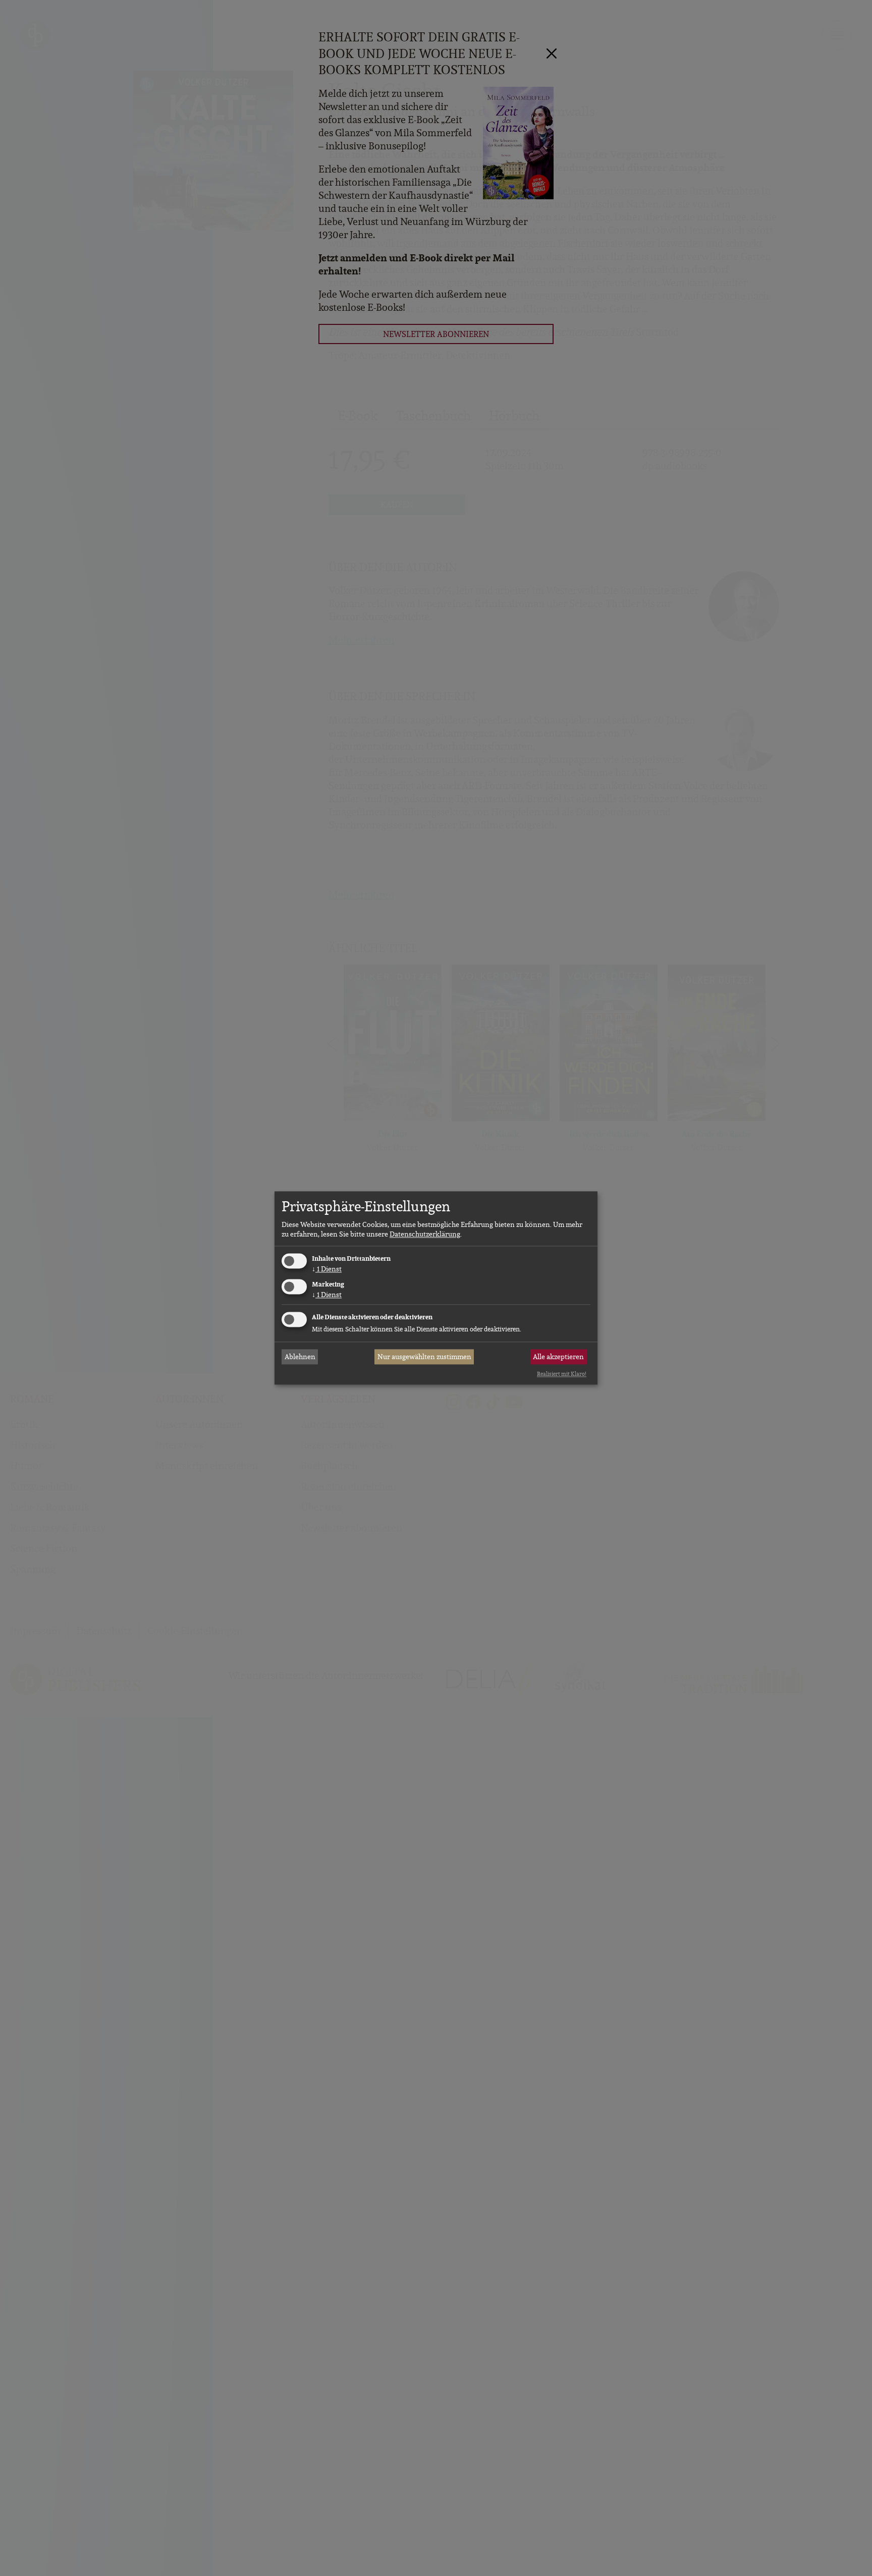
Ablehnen (300, 1357)
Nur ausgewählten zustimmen (424, 1357)
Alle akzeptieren (558, 1357)
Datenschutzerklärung (425, 1234)
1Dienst (327, 1269)
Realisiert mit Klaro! (562, 1374)
